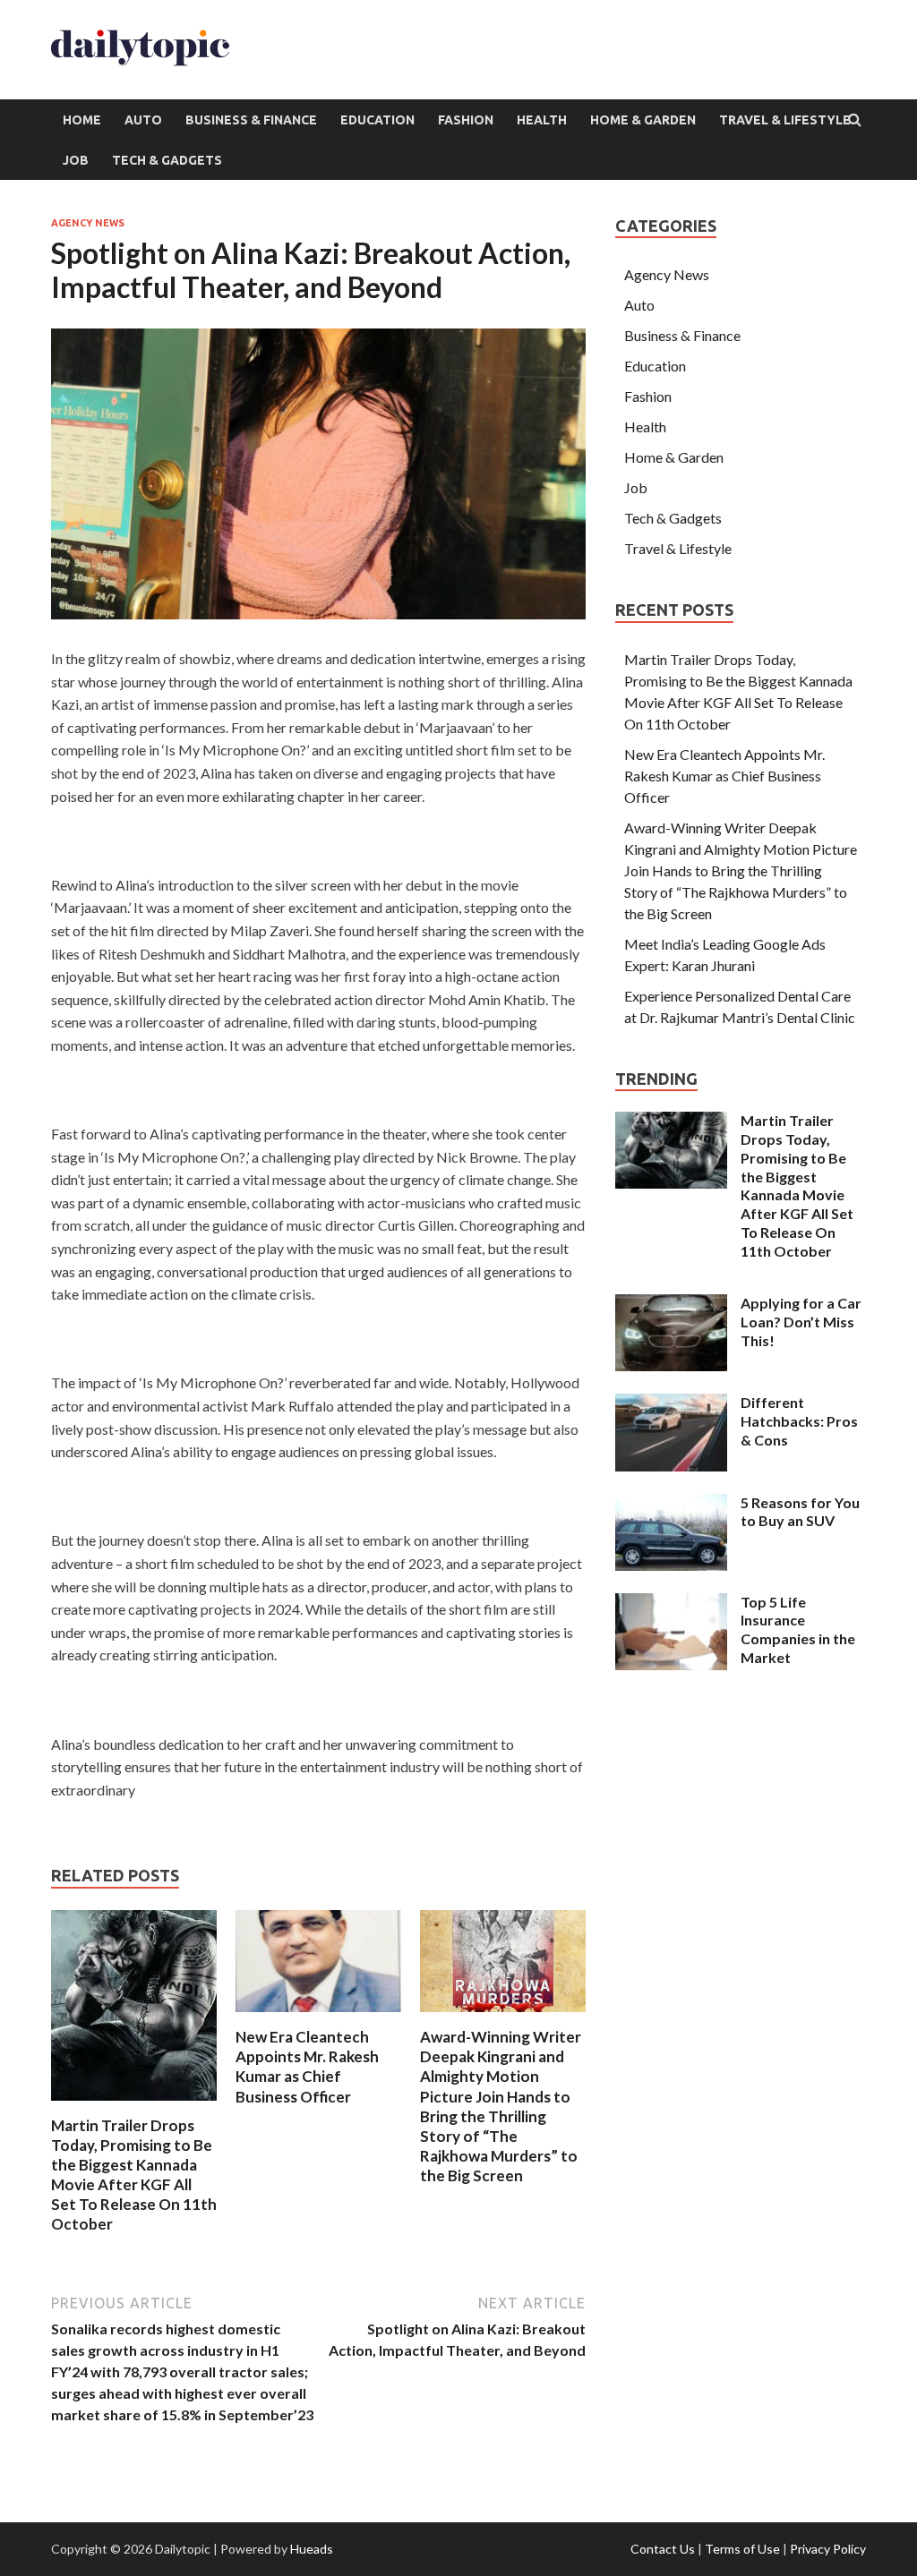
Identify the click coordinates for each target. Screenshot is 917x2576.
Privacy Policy (828, 2549)
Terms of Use (742, 2549)
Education (377, 120)
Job (76, 160)
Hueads (312, 2549)
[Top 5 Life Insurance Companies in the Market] (671, 1604)
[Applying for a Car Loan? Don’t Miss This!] (671, 1305)
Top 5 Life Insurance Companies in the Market (798, 1629)
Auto (143, 120)
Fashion (466, 120)
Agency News (88, 223)
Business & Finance (251, 120)
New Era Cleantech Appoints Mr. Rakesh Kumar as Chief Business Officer (307, 2066)
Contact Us (663, 2549)
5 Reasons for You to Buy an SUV (800, 1512)
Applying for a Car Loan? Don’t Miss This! (801, 1322)
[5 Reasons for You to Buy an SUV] (671, 1504)
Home (82, 120)
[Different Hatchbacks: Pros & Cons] (671, 1404)
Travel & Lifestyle (785, 120)
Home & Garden (643, 120)
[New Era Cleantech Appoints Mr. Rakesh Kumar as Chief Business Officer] (318, 2016)
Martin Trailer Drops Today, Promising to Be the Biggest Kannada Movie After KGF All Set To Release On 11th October (134, 2175)
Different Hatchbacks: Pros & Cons (799, 1421)
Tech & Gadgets (167, 160)
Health (542, 120)
